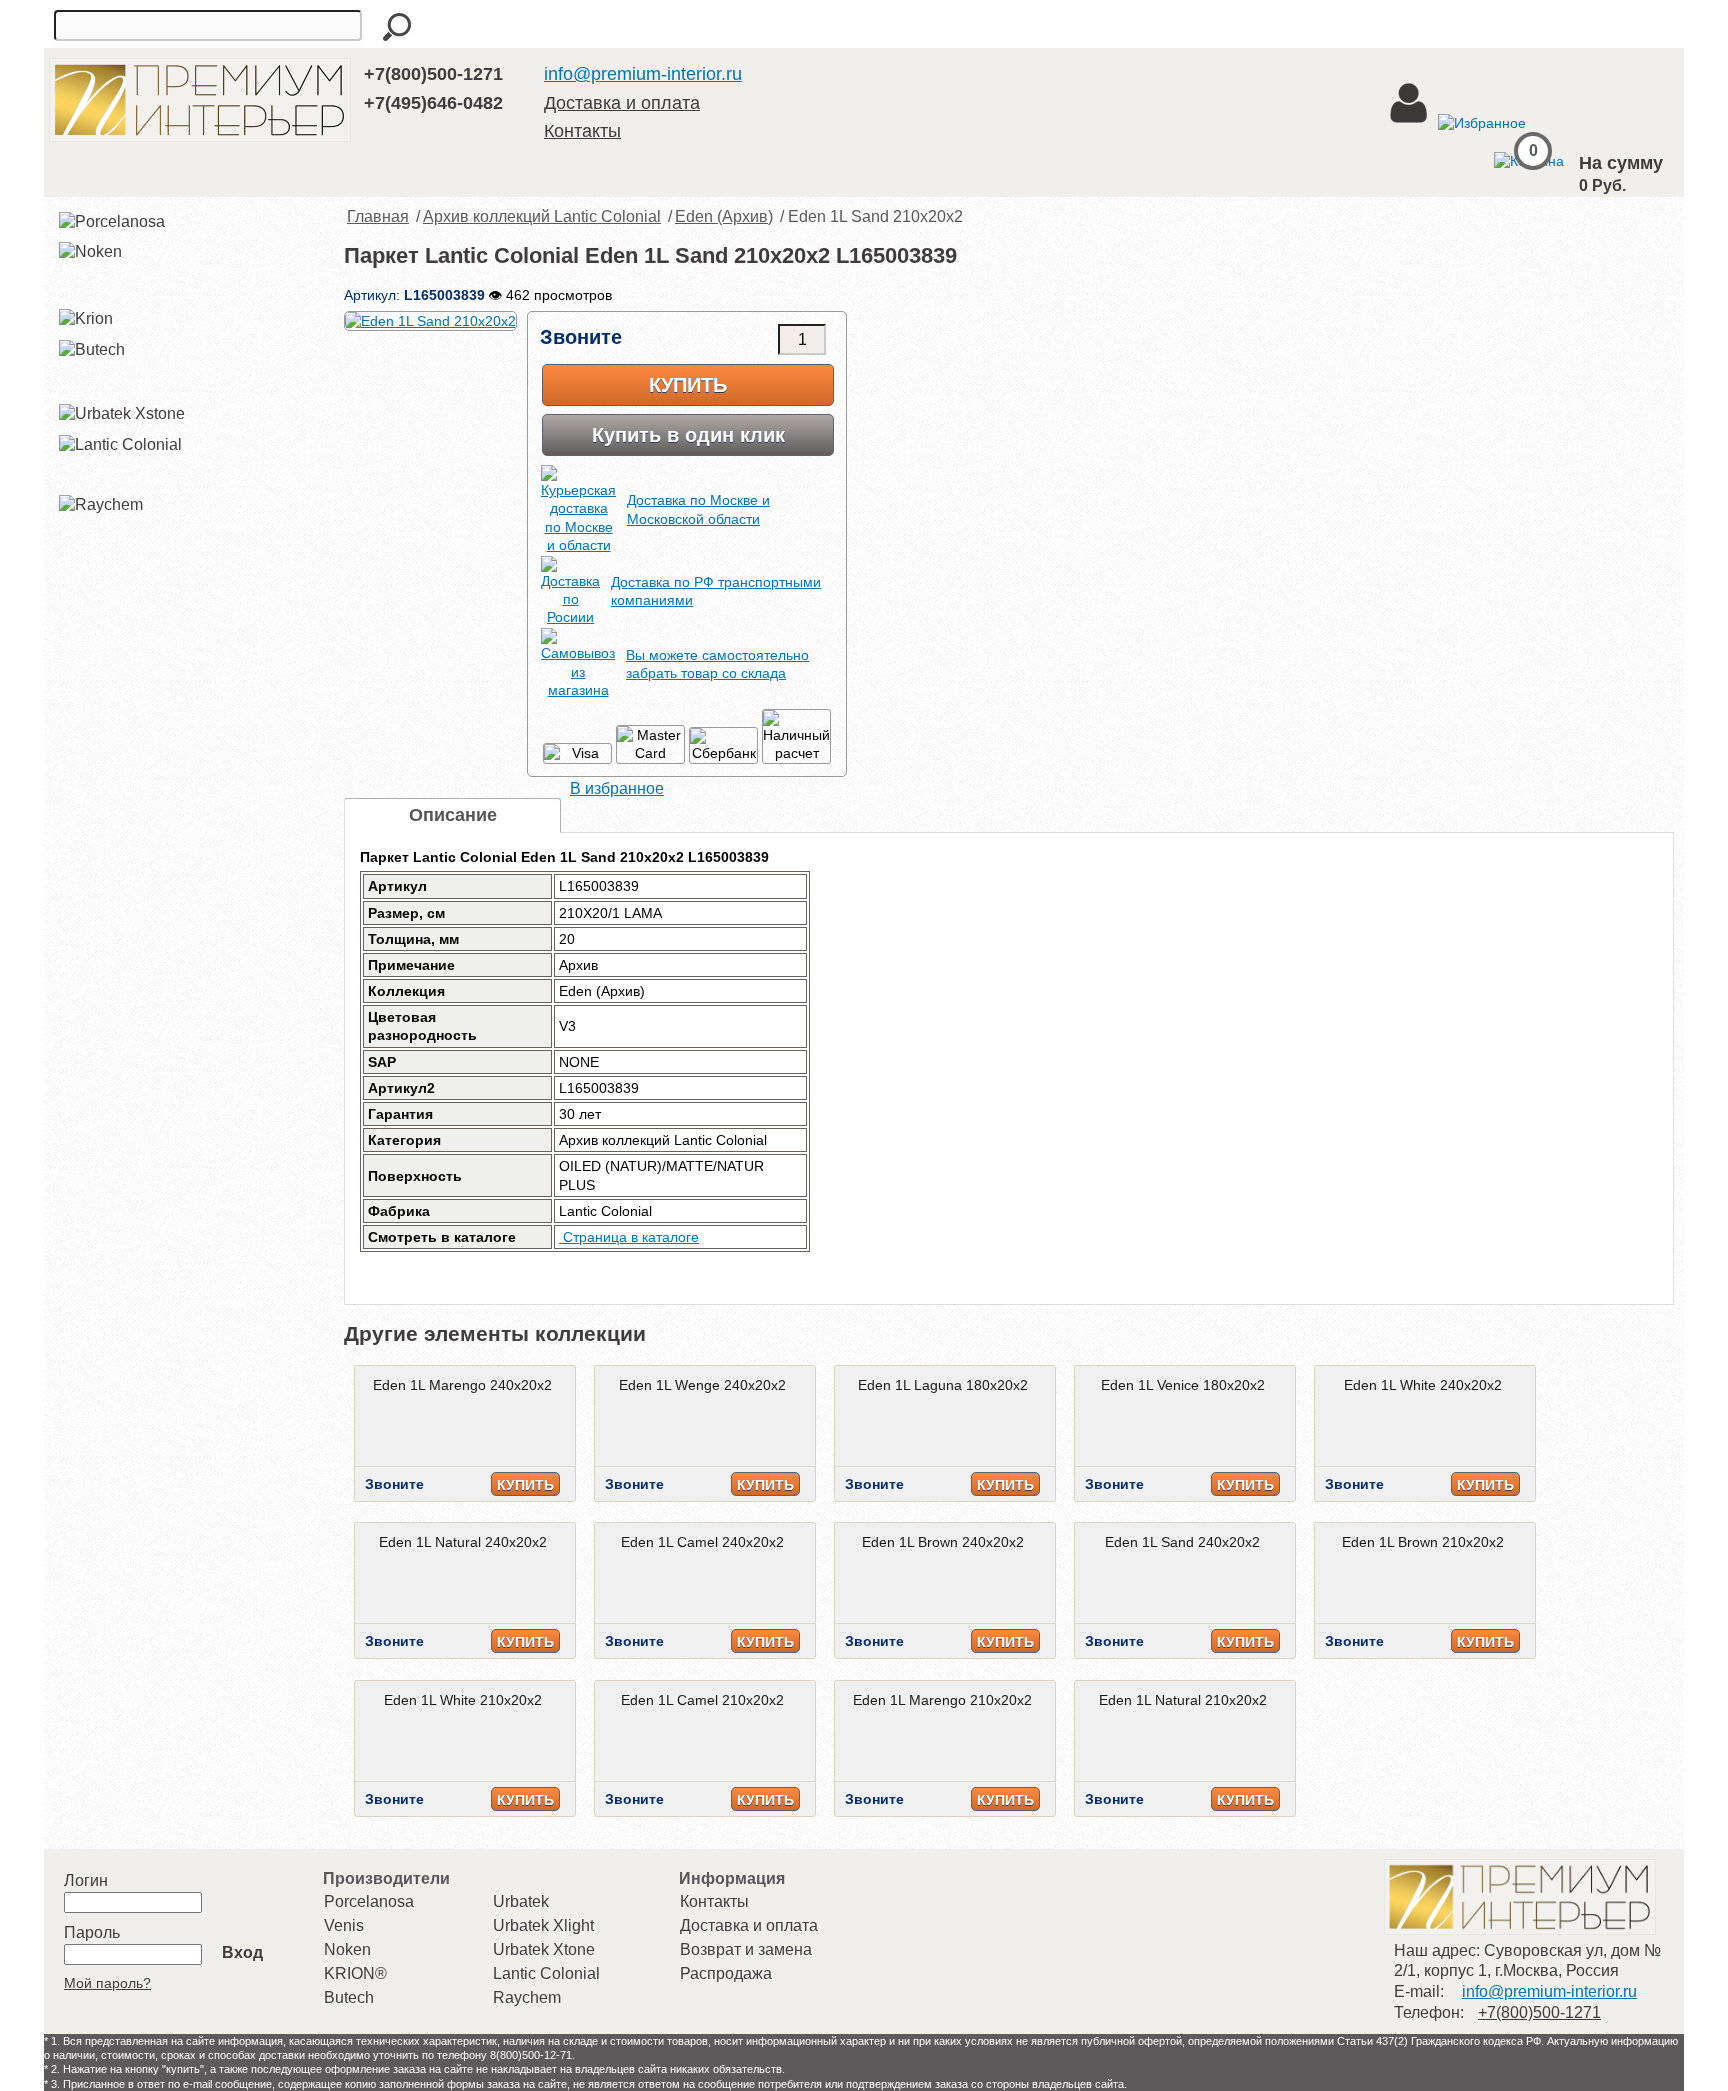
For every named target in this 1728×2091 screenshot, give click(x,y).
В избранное (617, 788)
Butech (349, 1997)
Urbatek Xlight (543, 1925)
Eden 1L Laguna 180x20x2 (943, 1385)
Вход (242, 1952)
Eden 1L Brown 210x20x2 (1423, 1542)
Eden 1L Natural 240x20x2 (463, 1542)
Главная (378, 216)
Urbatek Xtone (544, 1949)
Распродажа (726, 1973)
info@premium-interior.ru (643, 74)
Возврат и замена (746, 1949)
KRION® (355, 1973)
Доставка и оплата (622, 103)
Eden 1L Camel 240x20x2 (702, 1542)
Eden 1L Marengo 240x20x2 (462, 1385)
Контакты (582, 131)
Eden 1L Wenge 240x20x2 (702, 1385)
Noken (347, 1949)
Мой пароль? (107, 1983)
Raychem (527, 1997)
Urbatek (521, 1901)
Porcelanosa (369, 1901)
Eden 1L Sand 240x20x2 (1182, 1542)
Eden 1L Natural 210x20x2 (1183, 1700)
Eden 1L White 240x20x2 (1423, 1385)
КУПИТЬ (525, 1485)
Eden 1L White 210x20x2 (463, 1700)
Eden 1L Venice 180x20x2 (1183, 1385)
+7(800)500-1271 (433, 74)
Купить (688, 385)
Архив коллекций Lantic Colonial (542, 216)
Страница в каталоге (629, 1237)
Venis (344, 1925)
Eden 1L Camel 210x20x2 (702, 1700)
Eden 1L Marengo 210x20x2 (942, 1700)
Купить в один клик (688, 435)
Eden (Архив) (724, 216)
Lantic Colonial (546, 1973)
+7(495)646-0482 (433, 103)
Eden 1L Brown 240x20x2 (943, 1542)
